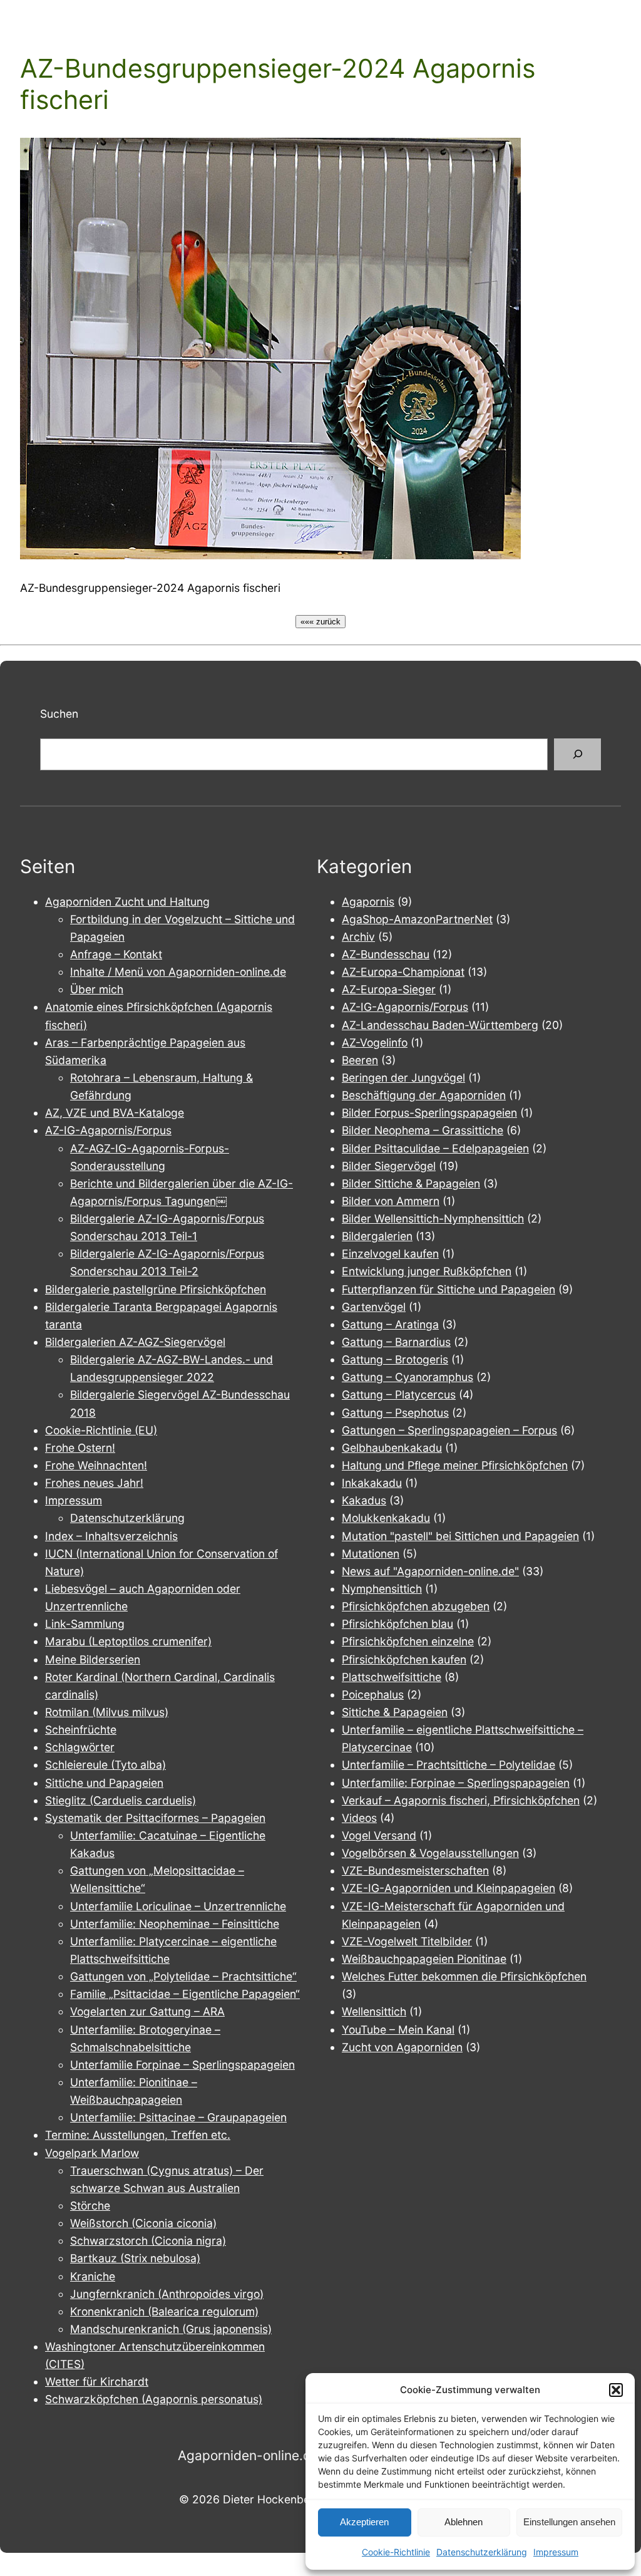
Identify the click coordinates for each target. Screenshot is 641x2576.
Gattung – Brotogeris (395, 1359)
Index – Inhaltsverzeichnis (111, 1536)
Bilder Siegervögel (389, 1166)
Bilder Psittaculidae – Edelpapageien (435, 1148)
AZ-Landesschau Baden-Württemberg (440, 1025)
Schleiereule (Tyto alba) (105, 1765)
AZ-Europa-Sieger (389, 989)
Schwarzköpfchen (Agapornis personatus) (154, 2399)
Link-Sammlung (85, 1624)
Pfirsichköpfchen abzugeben (416, 1606)
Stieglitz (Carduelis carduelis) (121, 1800)
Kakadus (364, 1500)
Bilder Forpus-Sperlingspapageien (429, 1113)
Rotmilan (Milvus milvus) (107, 1712)
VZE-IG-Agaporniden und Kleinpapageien (449, 1888)
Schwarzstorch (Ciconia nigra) (148, 2241)
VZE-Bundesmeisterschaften (415, 1870)
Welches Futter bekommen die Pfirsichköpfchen (464, 1976)
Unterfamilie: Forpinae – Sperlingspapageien (456, 1783)
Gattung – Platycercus (399, 1394)
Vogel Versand (379, 1835)
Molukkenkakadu (386, 1518)
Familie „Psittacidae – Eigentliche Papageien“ (185, 1994)
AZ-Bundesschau (386, 954)
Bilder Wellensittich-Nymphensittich (433, 1218)
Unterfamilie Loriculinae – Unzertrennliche (178, 1906)
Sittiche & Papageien (395, 1712)
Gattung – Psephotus (395, 1413)
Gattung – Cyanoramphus (408, 1377)
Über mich (97, 989)
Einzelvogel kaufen (390, 1254)
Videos (359, 1818)
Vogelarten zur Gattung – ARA (147, 2011)
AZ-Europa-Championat (403, 972)
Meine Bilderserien (93, 1659)
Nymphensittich (382, 1589)
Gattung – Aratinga (390, 1324)
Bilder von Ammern (391, 1201)
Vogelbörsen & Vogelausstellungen (430, 1853)
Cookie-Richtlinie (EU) (101, 1430)
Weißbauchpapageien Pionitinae (424, 1959)
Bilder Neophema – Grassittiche (423, 1130)
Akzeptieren (364, 2522)
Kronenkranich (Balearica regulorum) (164, 2311)
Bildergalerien (377, 1236)
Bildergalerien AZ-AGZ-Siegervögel (135, 1342)
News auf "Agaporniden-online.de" (430, 1571)
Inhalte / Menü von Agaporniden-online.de (178, 972)
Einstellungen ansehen (569, 2522)
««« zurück (320, 622)
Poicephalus (373, 1694)
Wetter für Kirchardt (97, 2382)
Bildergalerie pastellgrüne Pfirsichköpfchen (156, 1289)
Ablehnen (464, 2522)
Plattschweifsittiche (392, 1677)
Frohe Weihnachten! (96, 1465)
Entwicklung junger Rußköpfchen (427, 1271)
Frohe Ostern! (80, 1448)
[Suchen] (577, 754)
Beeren (360, 1060)
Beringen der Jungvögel (403, 1078)
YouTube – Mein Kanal (398, 2030)
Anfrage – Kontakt (116, 954)
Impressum (556, 2552)
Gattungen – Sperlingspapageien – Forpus (449, 1430)
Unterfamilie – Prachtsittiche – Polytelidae (449, 1765)
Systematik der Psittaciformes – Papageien (155, 1818)
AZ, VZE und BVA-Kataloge (115, 1113)
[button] (616, 2390)
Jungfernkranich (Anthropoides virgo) (167, 2294)
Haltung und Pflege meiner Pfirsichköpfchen (455, 1465)
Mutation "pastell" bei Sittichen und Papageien (460, 1536)
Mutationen (371, 1554)
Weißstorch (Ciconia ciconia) (143, 2223)
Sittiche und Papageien (104, 1783)
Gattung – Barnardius (396, 1342)
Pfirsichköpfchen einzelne (408, 1641)
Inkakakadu (372, 1483)
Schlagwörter (80, 1747)
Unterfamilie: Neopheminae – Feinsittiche (175, 1924)
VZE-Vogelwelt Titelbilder (407, 1941)
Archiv (358, 937)
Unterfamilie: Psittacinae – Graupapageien (178, 2117)
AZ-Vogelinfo (375, 1042)
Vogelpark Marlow (92, 2153)
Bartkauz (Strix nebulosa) (135, 2258)
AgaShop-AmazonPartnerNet (417, 919)
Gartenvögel (374, 1307)
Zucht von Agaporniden (402, 2047)
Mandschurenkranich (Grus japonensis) (171, 2329)
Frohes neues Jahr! (94, 1483)
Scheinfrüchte (81, 1730)
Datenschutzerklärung (482, 2552)
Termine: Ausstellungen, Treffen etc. (138, 2135)
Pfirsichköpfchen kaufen (404, 1659)
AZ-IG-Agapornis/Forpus (108, 1130)
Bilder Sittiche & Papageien (411, 1183)
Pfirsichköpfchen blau (397, 1624)
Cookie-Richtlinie (396, 2552)
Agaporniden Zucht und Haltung (127, 902)
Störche (90, 2206)
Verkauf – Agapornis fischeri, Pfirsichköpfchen (461, 1800)
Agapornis (368, 902)
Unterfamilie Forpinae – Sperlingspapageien (182, 2065)
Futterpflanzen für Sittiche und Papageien (449, 1289)
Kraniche (93, 2276)
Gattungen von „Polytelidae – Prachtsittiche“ (183, 1976)
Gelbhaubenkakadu (392, 1448)
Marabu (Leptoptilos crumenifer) (128, 1641)
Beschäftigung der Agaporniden (424, 1095)
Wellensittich (374, 2011)
